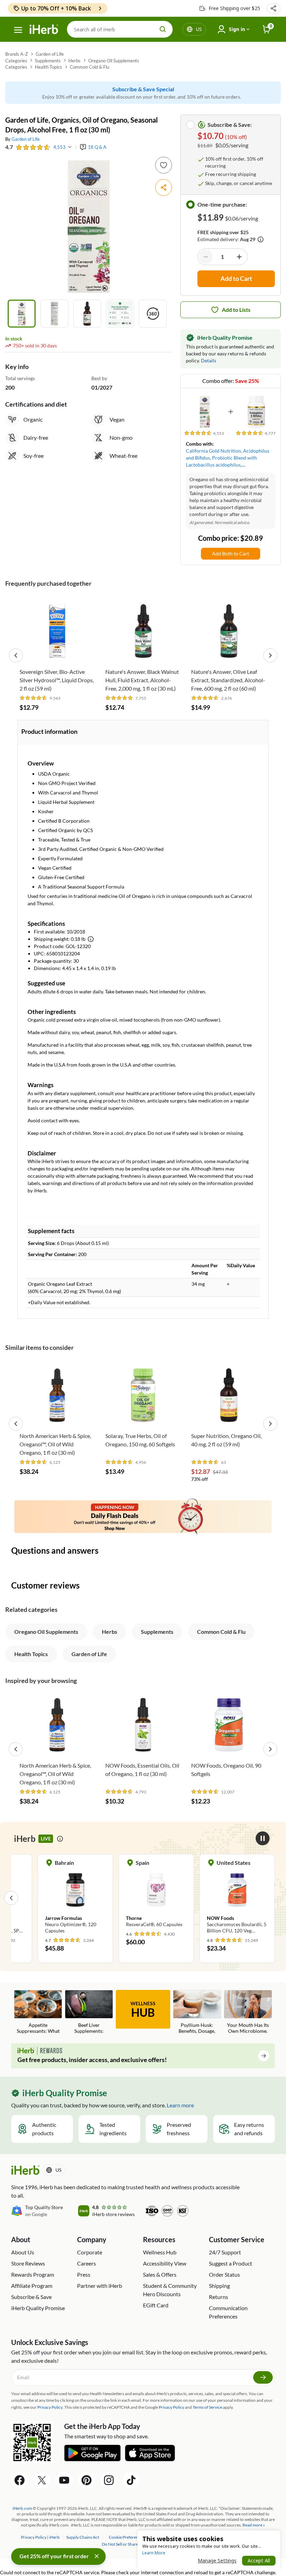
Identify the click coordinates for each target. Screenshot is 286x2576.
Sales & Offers (160, 2274)
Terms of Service (207, 2407)
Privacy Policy (171, 2407)
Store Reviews (28, 2263)
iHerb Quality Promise (38, 2308)
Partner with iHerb (100, 2286)
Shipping (219, 2286)
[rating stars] (33, 147)
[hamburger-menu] (18, 30)
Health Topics (48, 67)
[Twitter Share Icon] (42, 2480)
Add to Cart (57, 654)
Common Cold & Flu (89, 67)
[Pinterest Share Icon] (86, 2480)
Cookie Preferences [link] (127, 2537)
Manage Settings (217, 2560)
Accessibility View (165, 2263)
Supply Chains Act (83, 2537)
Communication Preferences (228, 2312)
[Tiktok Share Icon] (131, 2480)
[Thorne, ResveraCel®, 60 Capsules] (156, 1894)
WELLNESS (143, 2010)
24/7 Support (225, 2252)
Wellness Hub (160, 2252)
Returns (219, 2297)
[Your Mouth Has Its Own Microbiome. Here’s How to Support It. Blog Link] (248, 2012)
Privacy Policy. (50, 2407)
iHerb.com (22, 2508)
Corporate (90, 2252)
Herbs (74, 61)
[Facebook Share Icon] (20, 2480)
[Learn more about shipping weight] (91, 939)
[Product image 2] (54, 314)
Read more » (254, 2525)
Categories (16, 61)
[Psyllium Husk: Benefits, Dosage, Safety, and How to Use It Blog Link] (197, 2012)
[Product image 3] (87, 314)
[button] (273, 8)
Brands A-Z (17, 54)
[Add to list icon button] (164, 165)
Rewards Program (33, 2274)
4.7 (9, 147)
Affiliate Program (32, 2286)
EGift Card (156, 2305)
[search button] (163, 29)
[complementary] (126, 2537)
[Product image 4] (120, 314)
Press (84, 2274)
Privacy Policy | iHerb (41, 2537)
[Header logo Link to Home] (44, 29)
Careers (86, 2263)
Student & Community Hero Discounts (170, 2290)
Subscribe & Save (31, 2297)
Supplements (48, 61)
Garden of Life (50, 54)
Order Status (224, 2274)
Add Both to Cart (231, 553)
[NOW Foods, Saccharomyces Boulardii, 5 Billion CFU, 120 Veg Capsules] (237, 1898)
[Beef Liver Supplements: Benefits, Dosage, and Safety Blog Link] (89, 2012)
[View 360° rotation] (153, 314)
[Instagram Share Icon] (109, 2480)
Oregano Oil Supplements (114, 61)
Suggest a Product (231, 2263)
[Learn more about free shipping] (261, 239)
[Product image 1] (22, 314)
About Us (23, 2252)
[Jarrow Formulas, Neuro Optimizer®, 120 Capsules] (75, 1898)
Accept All (259, 2560)
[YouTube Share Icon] (64, 2480)
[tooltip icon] (60, 1839)
